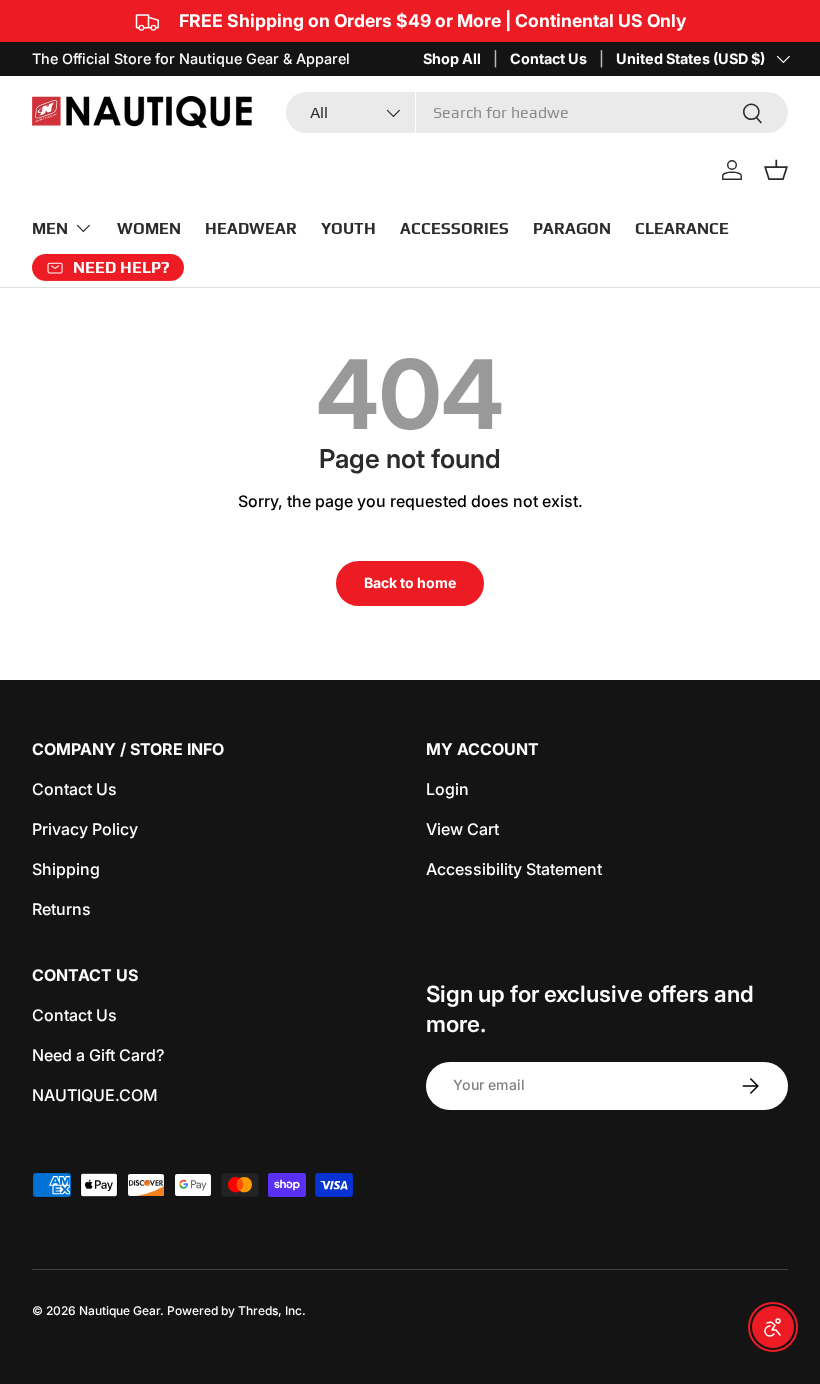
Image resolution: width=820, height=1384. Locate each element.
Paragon (572, 228)
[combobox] (537, 112)
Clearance (682, 228)
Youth (348, 228)
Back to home (410, 582)
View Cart (462, 829)
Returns (61, 909)
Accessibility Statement (514, 869)
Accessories (454, 228)
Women (149, 228)
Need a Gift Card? (98, 1055)
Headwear (251, 228)
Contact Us (548, 58)
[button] (776, 170)
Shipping (66, 869)
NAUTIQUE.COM (95, 1095)
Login (447, 789)
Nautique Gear (119, 1310)
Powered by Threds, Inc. (236, 1310)
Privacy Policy (85, 829)
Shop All (452, 58)
